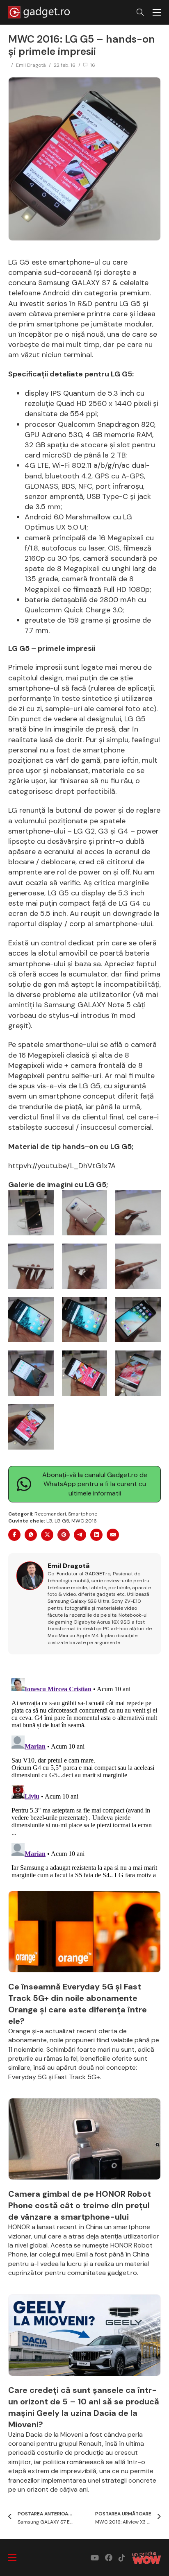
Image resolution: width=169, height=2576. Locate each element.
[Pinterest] (64, 1535)
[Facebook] (14, 1535)
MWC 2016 (84, 1521)
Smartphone (83, 1514)
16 (93, 65)
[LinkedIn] (96, 1535)
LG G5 (62, 1521)
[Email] (113, 1535)
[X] (47, 1535)
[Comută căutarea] (140, 12)
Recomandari (50, 1514)
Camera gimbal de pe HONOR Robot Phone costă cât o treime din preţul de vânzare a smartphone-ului (80, 2205)
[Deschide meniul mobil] (157, 12)
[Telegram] (80, 1535)
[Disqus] (84, 1777)
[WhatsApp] (31, 1535)
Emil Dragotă (31, 65)
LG (49, 1521)
